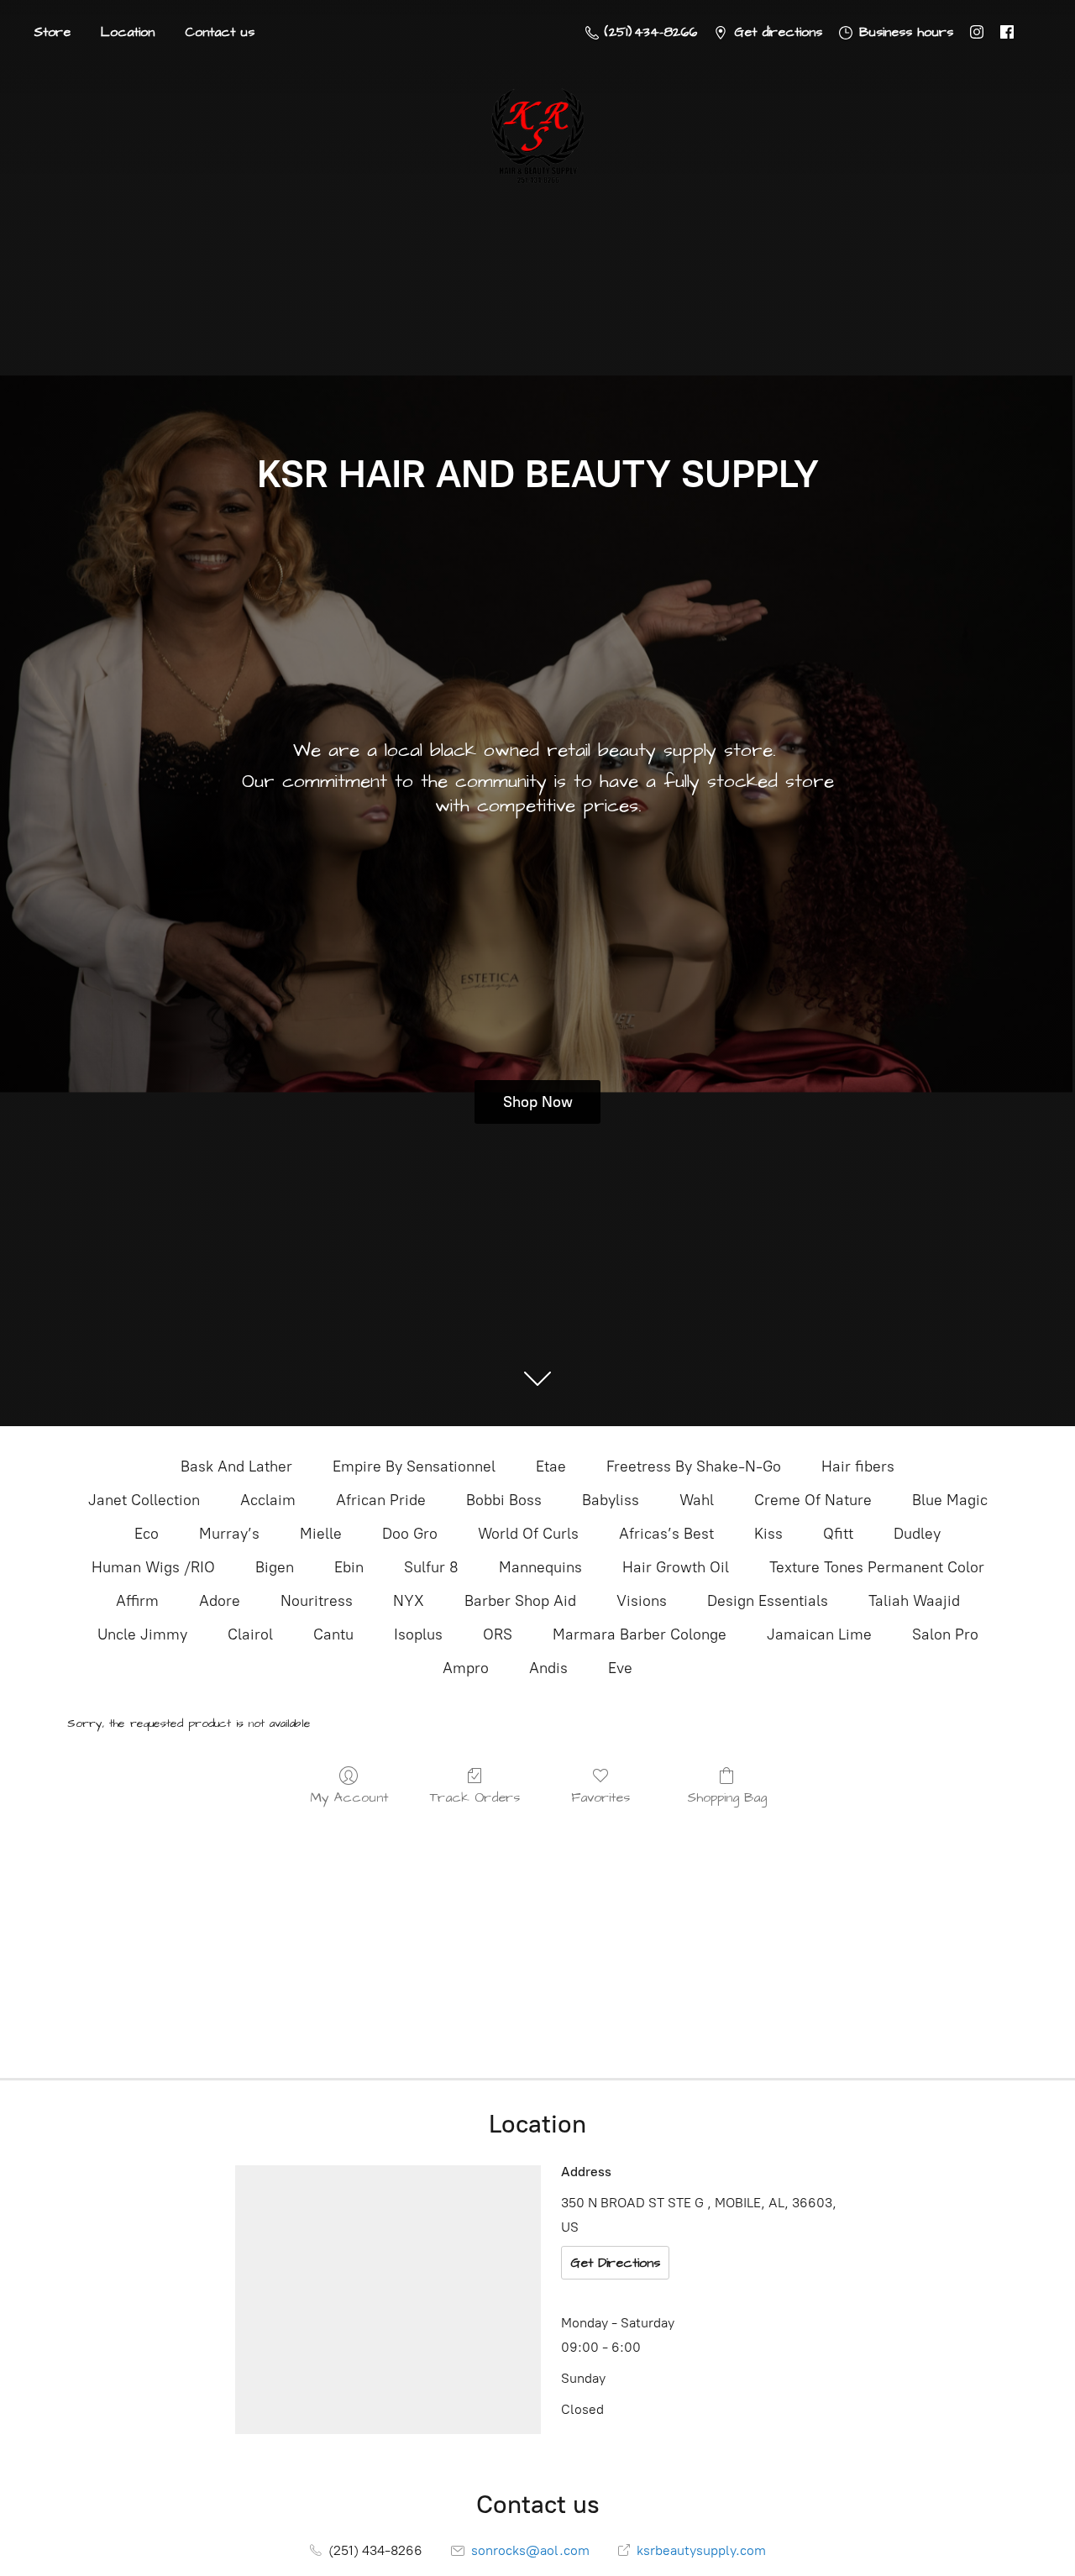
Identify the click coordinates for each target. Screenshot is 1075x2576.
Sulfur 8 (431, 1567)
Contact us (220, 32)
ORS (498, 1634)
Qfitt (838, 1534)
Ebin (349, 1567)
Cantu (333, 1634)
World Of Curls (528, 1534)
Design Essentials (768, 1601)
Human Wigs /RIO (153, 1567)
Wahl (697, 1500)
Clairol (250, 1634)
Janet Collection (144, 1500)
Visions (642, 1601)
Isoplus (418, 1634)
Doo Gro (410, 1534)
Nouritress (317, 1601)
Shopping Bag (727, 1797)
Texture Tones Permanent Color (877, 1567)
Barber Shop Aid (520, 1601)
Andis (548, 1668)
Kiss (768, 1534)
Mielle (321, 1534)
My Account (349, 1797)
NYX (409, 1601)
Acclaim (268, 1500)
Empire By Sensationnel (414, 1466)
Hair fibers (858, 1466)
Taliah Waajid (914, 1601)
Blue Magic (950, 1500)
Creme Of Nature (813, 1500)
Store (52, 32)
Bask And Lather (236, 1466)
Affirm (137, 1601)
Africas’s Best (666, 1534)
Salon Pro (945, 1634)
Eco (147, 1534)
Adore (220, 1601)
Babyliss (611, 1500)
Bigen (275, 1567)
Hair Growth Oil (676, 1567)
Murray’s (229, 1534)
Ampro (466, 1668)
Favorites (600, 1797)
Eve (620, 1668)
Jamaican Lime (819, 1634)
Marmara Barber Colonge (640, 1634)
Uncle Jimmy (142, 1634)
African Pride (381, 1500)
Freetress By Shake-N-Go (694, 1466)
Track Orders (475, 1797)
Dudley (917, 1534)
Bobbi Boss (504, 1500)
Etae (551, 1466)
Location (128, 32)
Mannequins (540, 1567)
